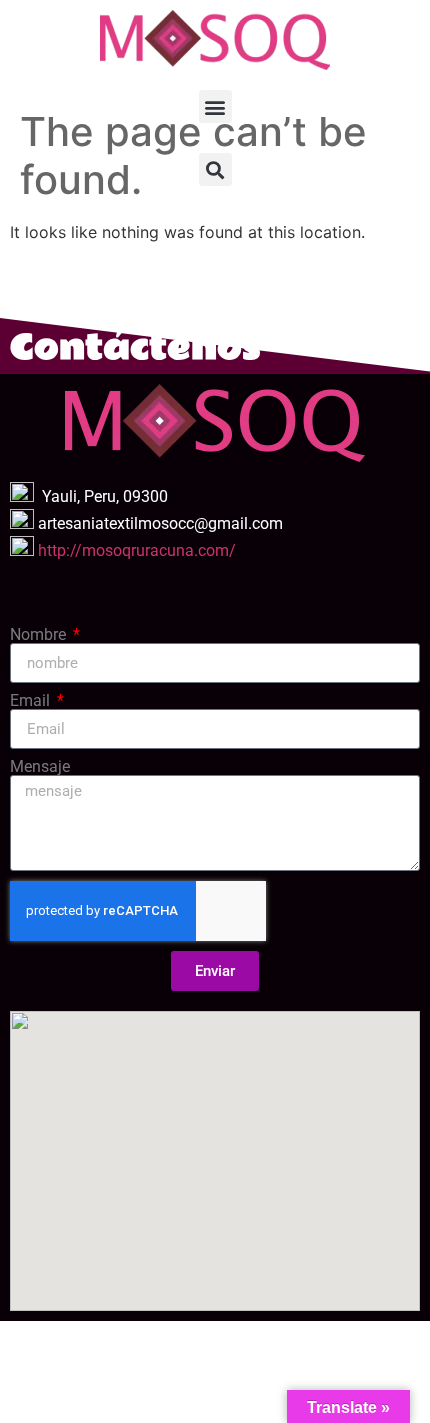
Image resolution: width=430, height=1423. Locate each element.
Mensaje (40, 767)
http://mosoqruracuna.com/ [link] (137, 550)
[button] (215, 106)
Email (32, 701)
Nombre (40, 635)
